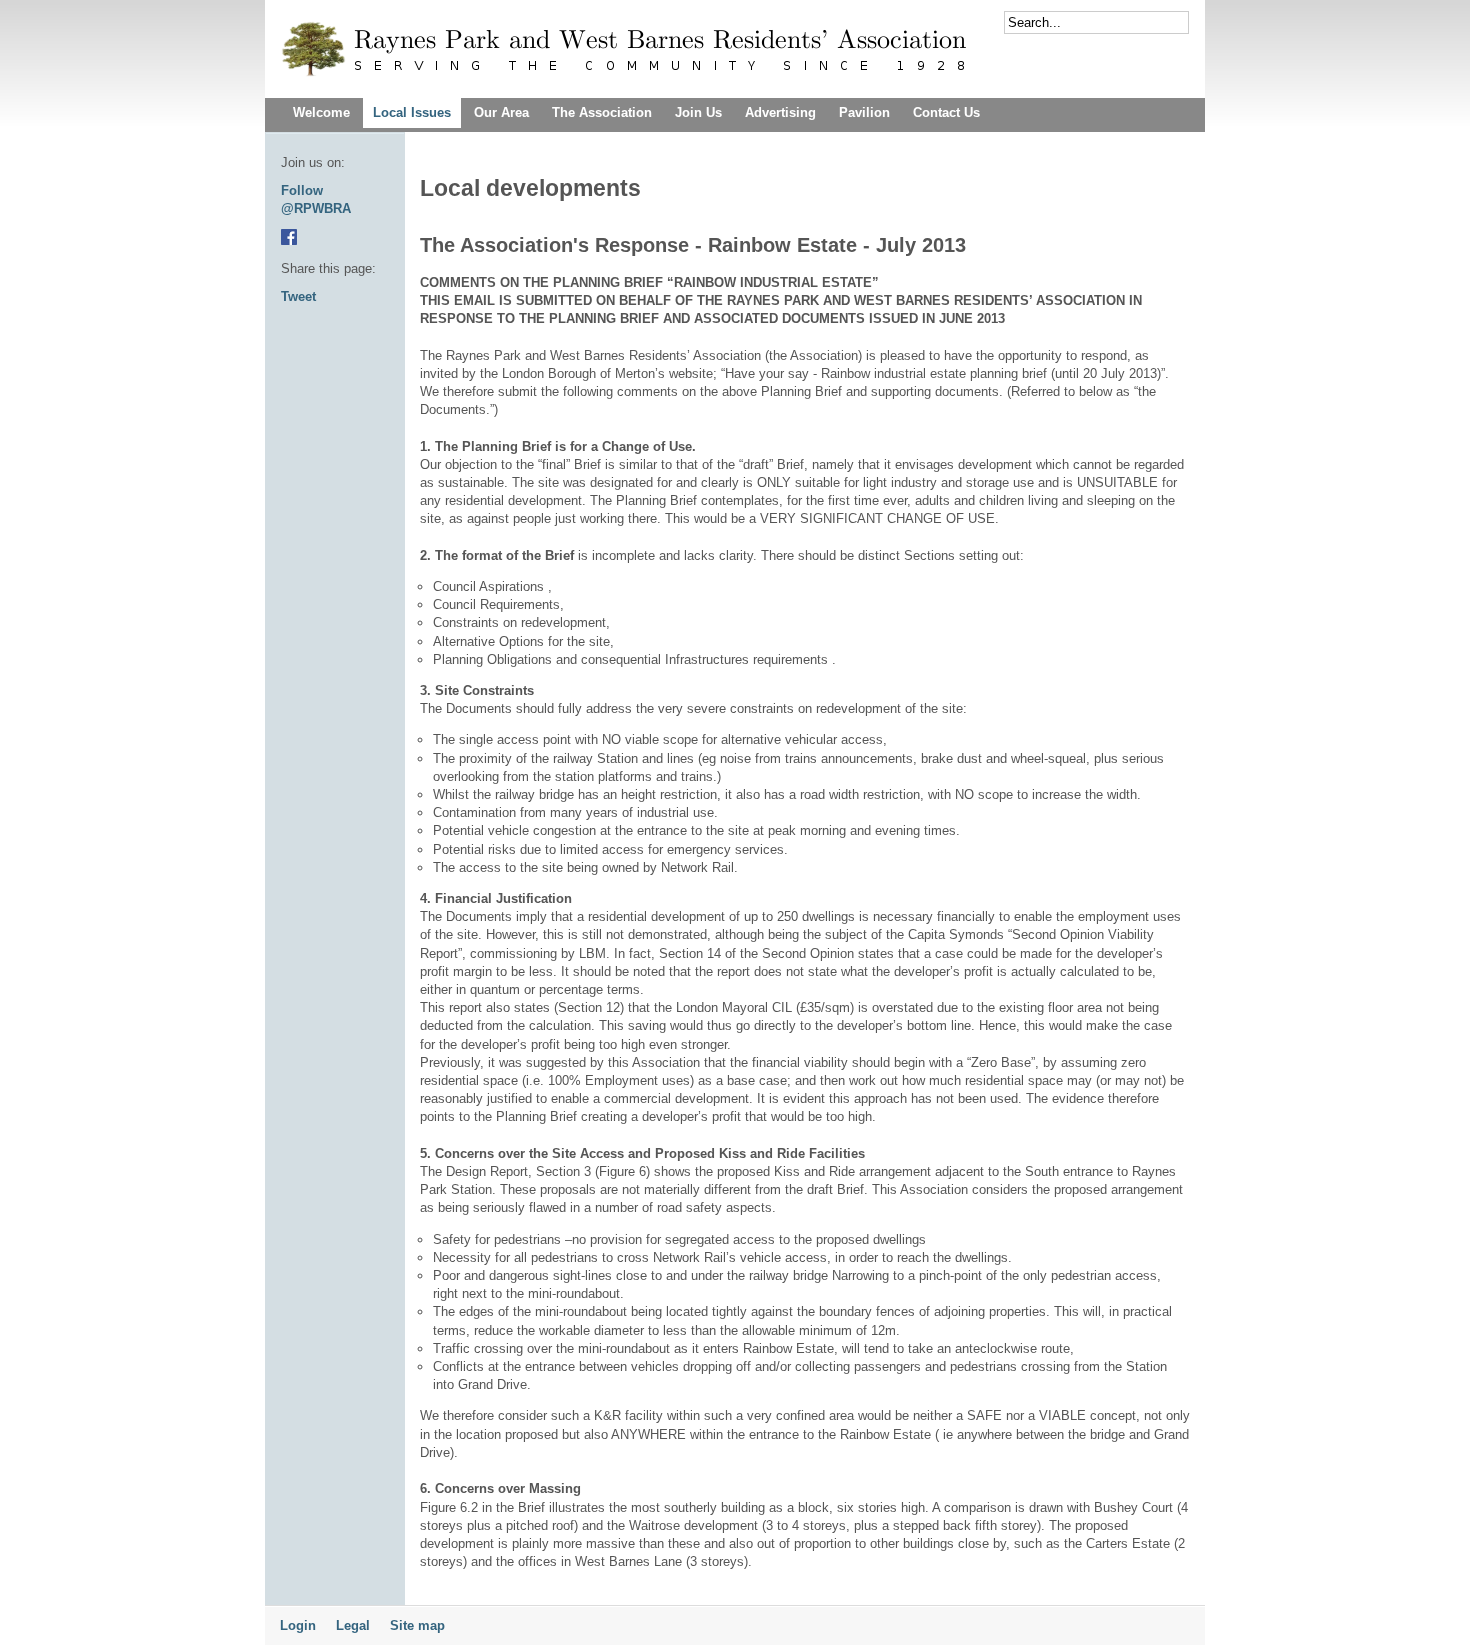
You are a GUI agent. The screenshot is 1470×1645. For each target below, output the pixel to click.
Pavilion (864, 112)
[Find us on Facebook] (289, 240)
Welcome (321, 112)
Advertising (780, 112)
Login (298, 1625)
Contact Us (946, 112)
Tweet (298, 296)
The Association (602, 112)
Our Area (501, 112)
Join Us (698, 112)
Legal (353, 1625)
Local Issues (412, 112)
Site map (417, 1625)
